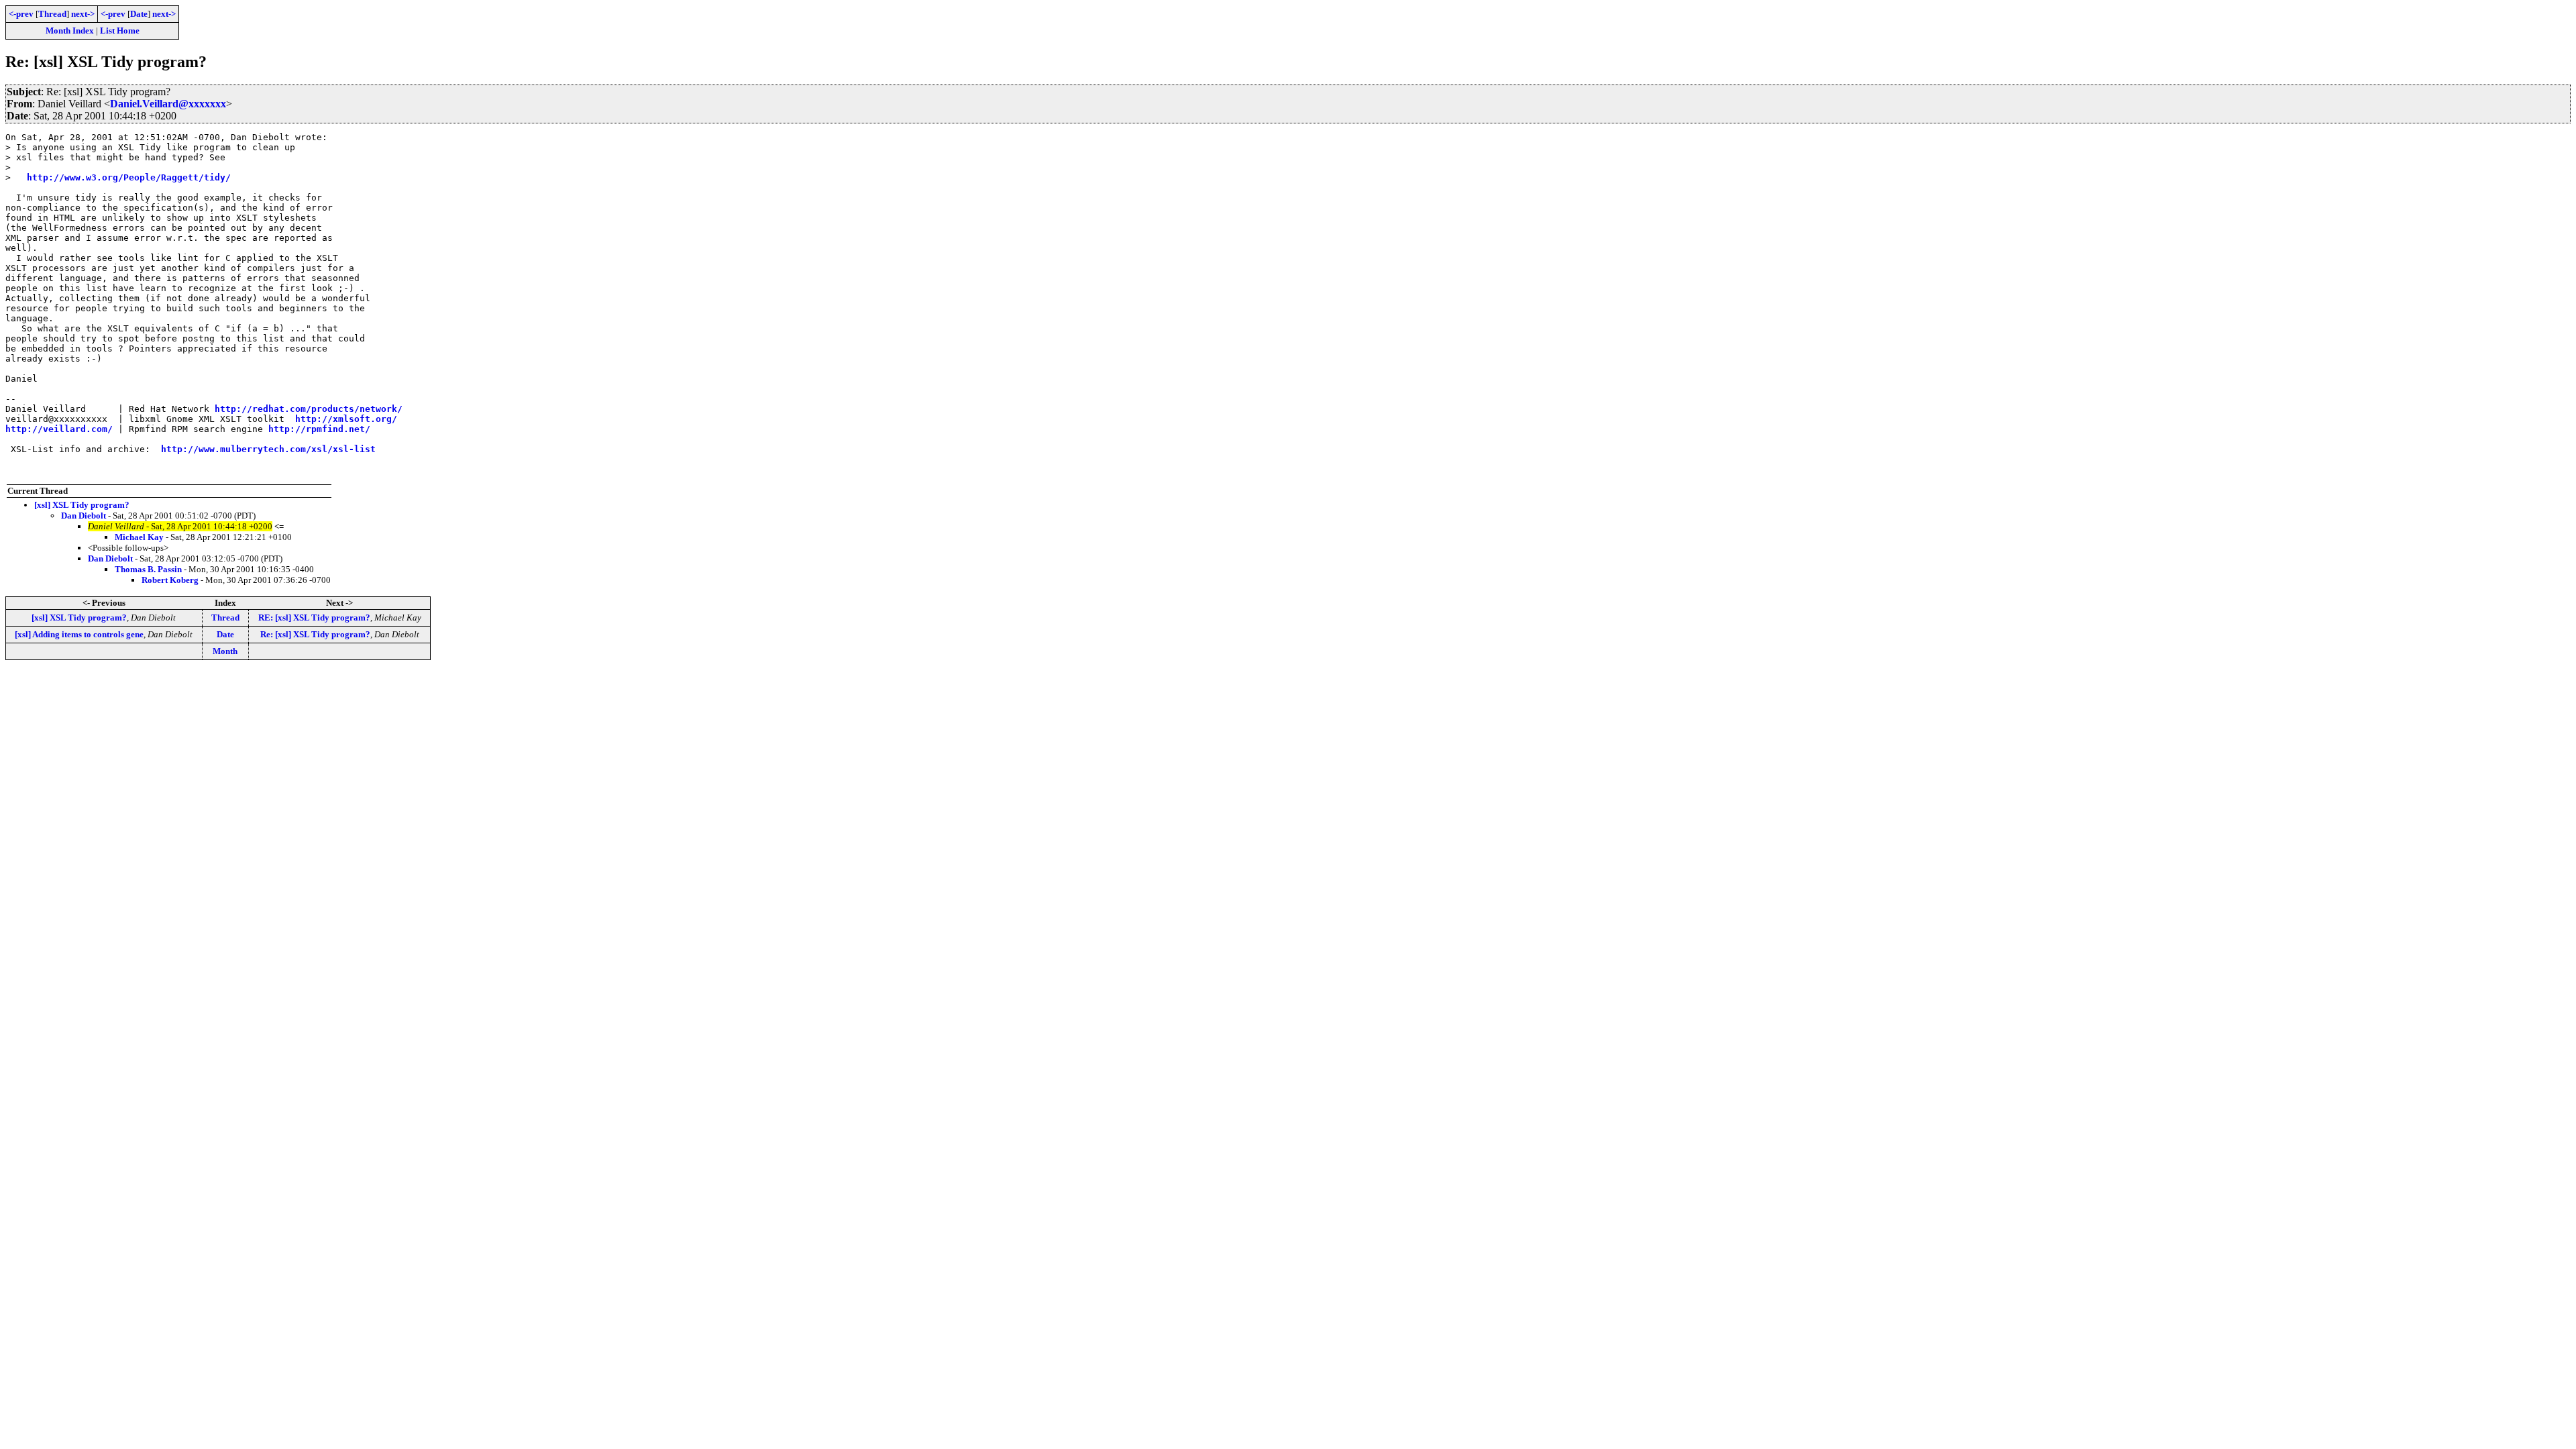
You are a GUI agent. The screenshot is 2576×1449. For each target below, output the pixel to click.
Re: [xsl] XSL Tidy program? (315, 634)
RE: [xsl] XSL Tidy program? (314, 618)
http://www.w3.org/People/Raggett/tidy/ (129, 177)
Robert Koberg (170, 580)
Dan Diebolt (84, 516)
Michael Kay (139, 537)
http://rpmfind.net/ (319, 429)
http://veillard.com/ (59, 429)
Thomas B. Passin (148, 569)
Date (139, 14)
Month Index (70, 31)
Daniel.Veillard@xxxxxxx (168, 104)
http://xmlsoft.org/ (346, 419)
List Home (120, 31)
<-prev (21, 14)
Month (225, 651)
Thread (52, 14)
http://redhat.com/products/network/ (309, 409)
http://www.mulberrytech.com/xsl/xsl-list (268, 449)
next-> (83, 14)
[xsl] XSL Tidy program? (82, 505)
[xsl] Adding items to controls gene (79, 634)
